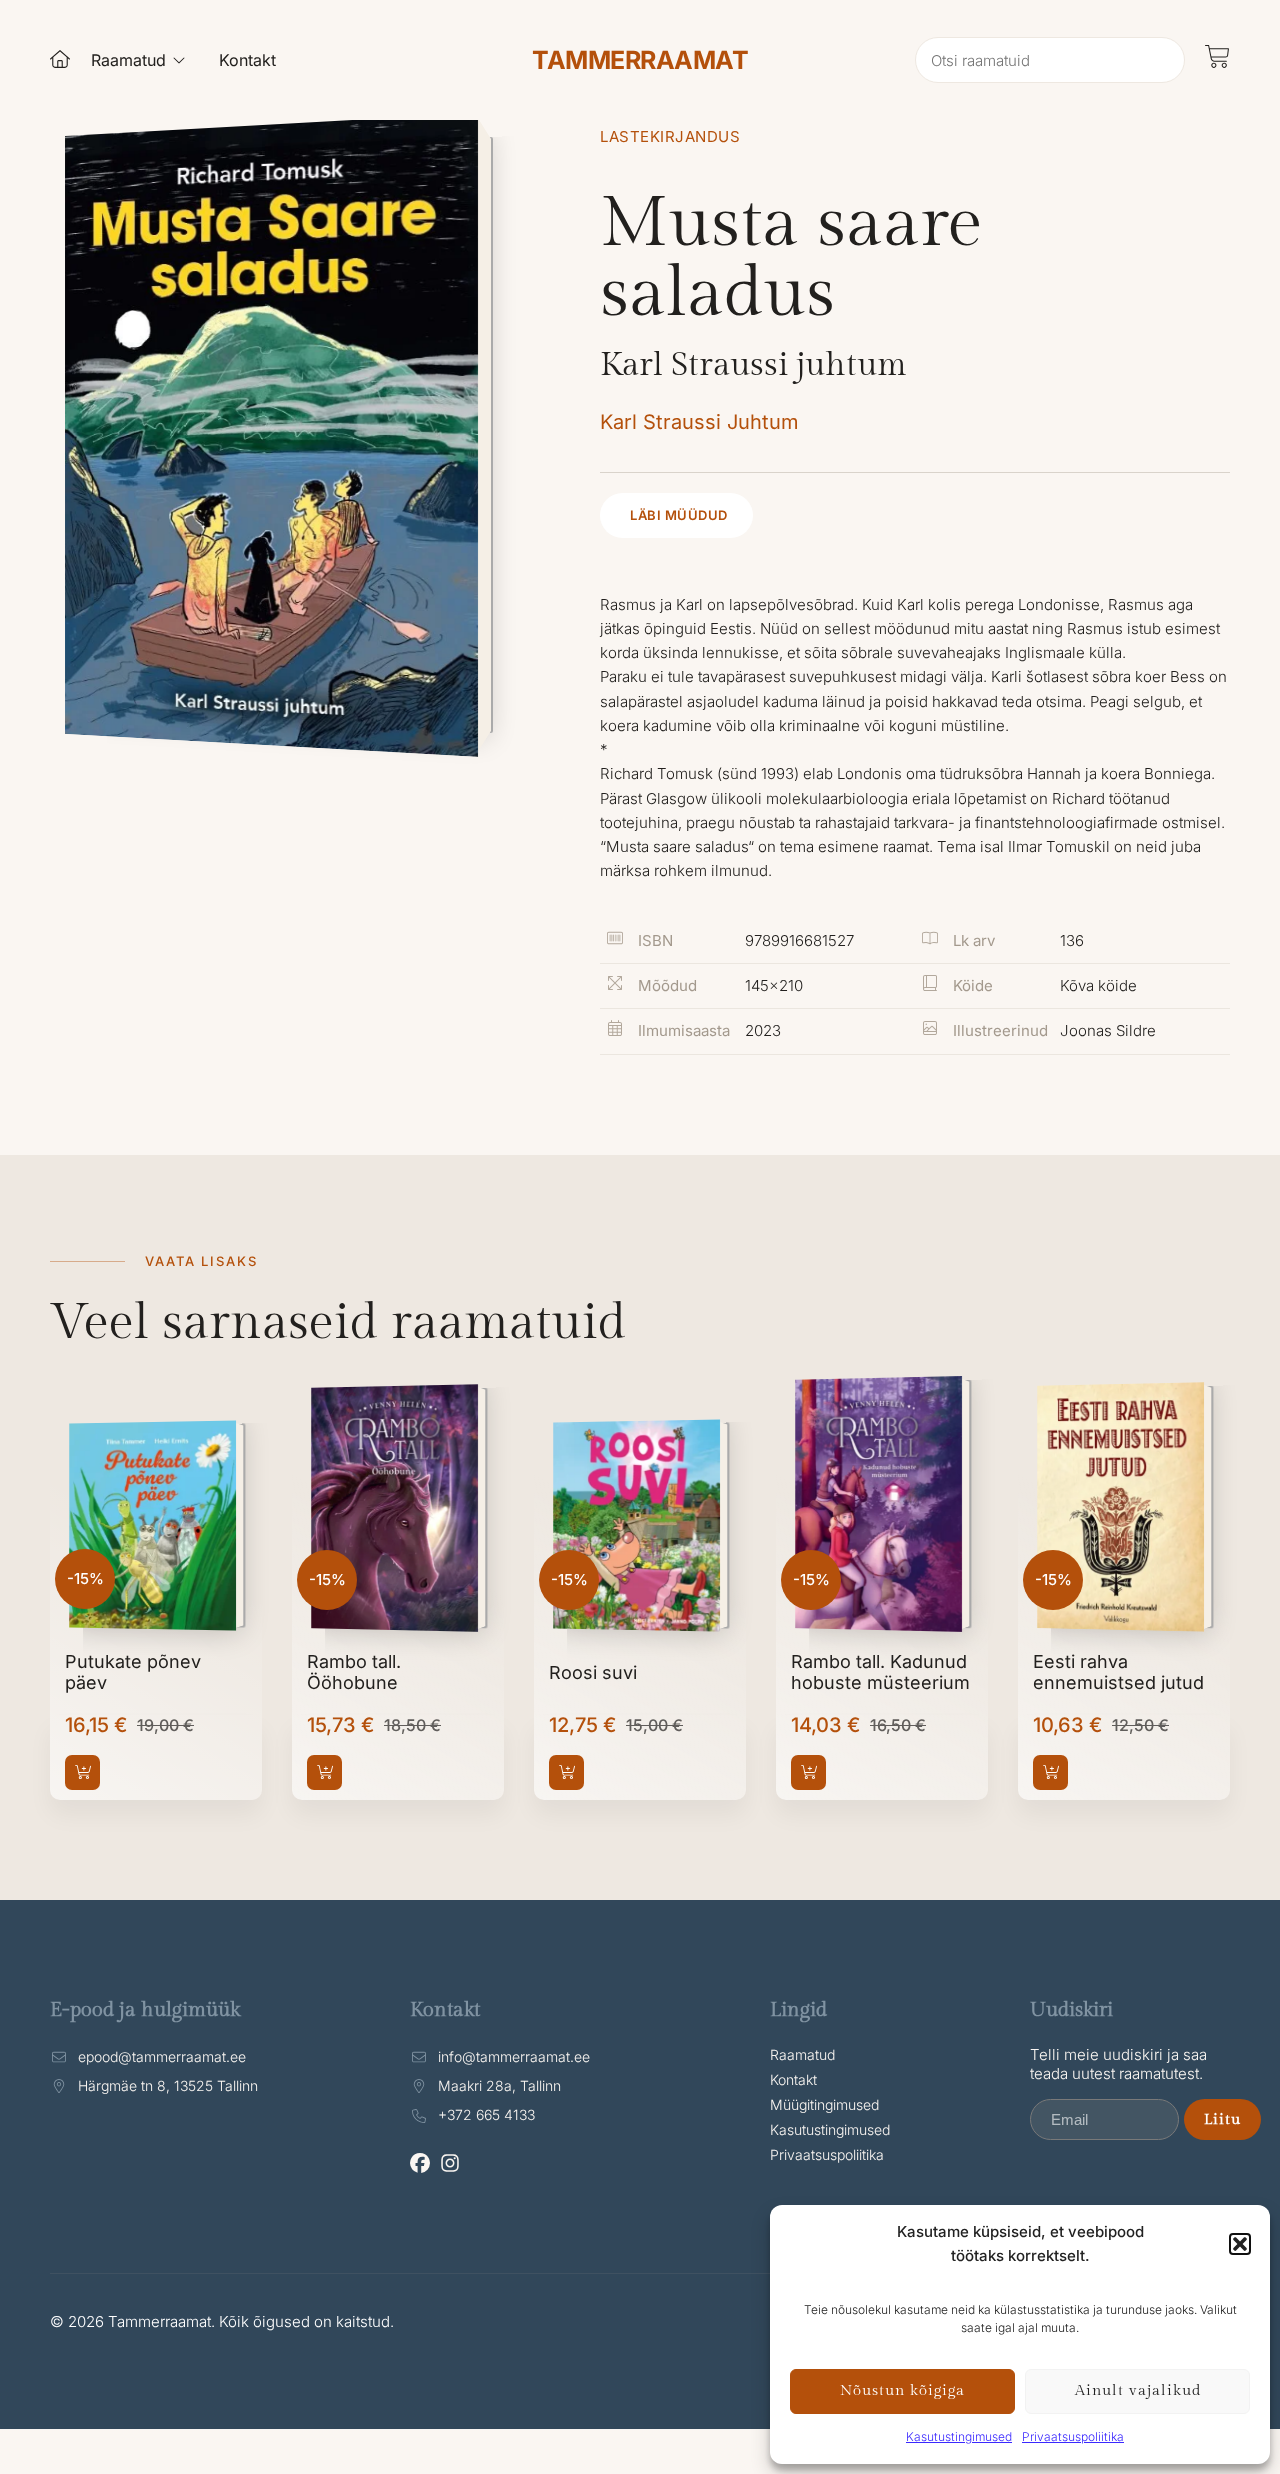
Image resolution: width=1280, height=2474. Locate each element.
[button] (1240, 2244)
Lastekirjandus (670, 136)
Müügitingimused (824, 2104)
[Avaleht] (60, 59)
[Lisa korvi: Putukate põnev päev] (82, 1772)
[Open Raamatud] (179, 60)
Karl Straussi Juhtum (699, 422)
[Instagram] (450, 2163)
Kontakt (793, 2079)
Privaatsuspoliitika (1073, 2436)
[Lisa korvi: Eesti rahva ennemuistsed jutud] (1050, 1772)
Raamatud (802, 2054)
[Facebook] (420, 2163)
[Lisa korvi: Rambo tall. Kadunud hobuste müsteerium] (808, 1772)
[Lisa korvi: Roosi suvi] (566, 1772)
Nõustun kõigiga (902, 2390)
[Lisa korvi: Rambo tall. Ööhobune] (324, 1772)
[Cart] (1217, 56)
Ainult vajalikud (1138, 2390)
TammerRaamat (640, 60)
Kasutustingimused (959, 2436)
